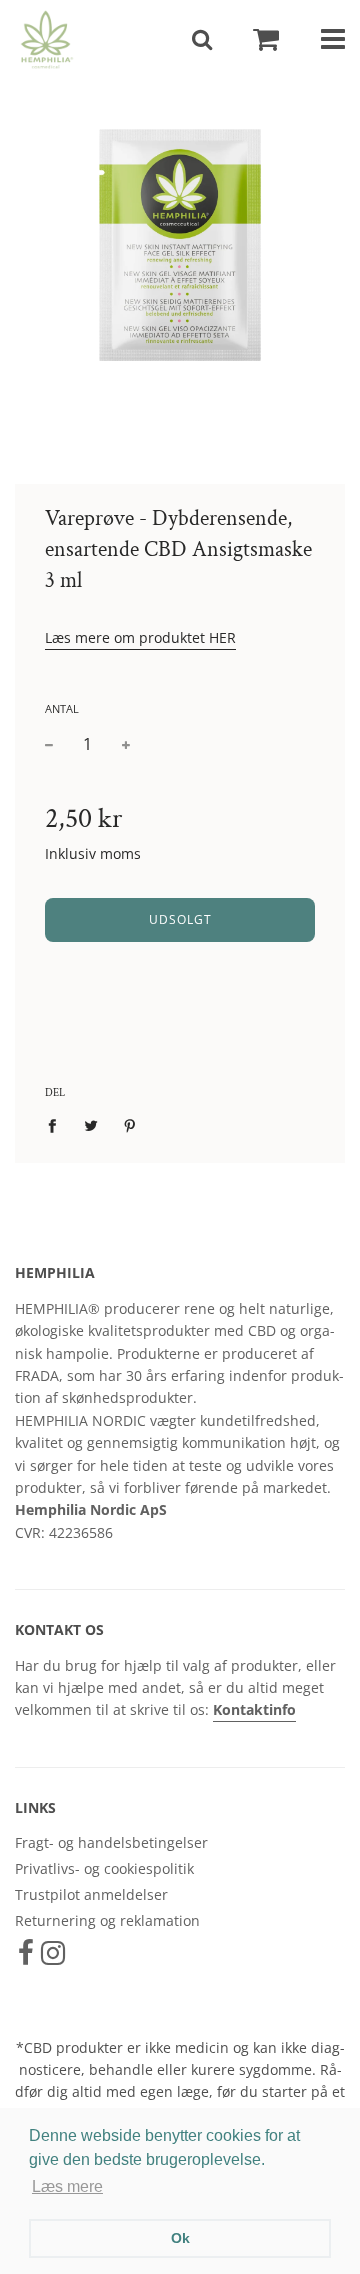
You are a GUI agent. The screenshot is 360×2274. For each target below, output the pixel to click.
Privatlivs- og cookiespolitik (104, 1868)
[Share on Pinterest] (130, 1125)
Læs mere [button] (67, 2186)
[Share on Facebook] (57, 1125)
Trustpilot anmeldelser (91, 1894)
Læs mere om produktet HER (140, 637)
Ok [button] (180, 2238)
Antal (62, 708)
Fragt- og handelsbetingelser (111, 1842)
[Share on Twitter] (91, 1125)
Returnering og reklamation (107, 1920)
